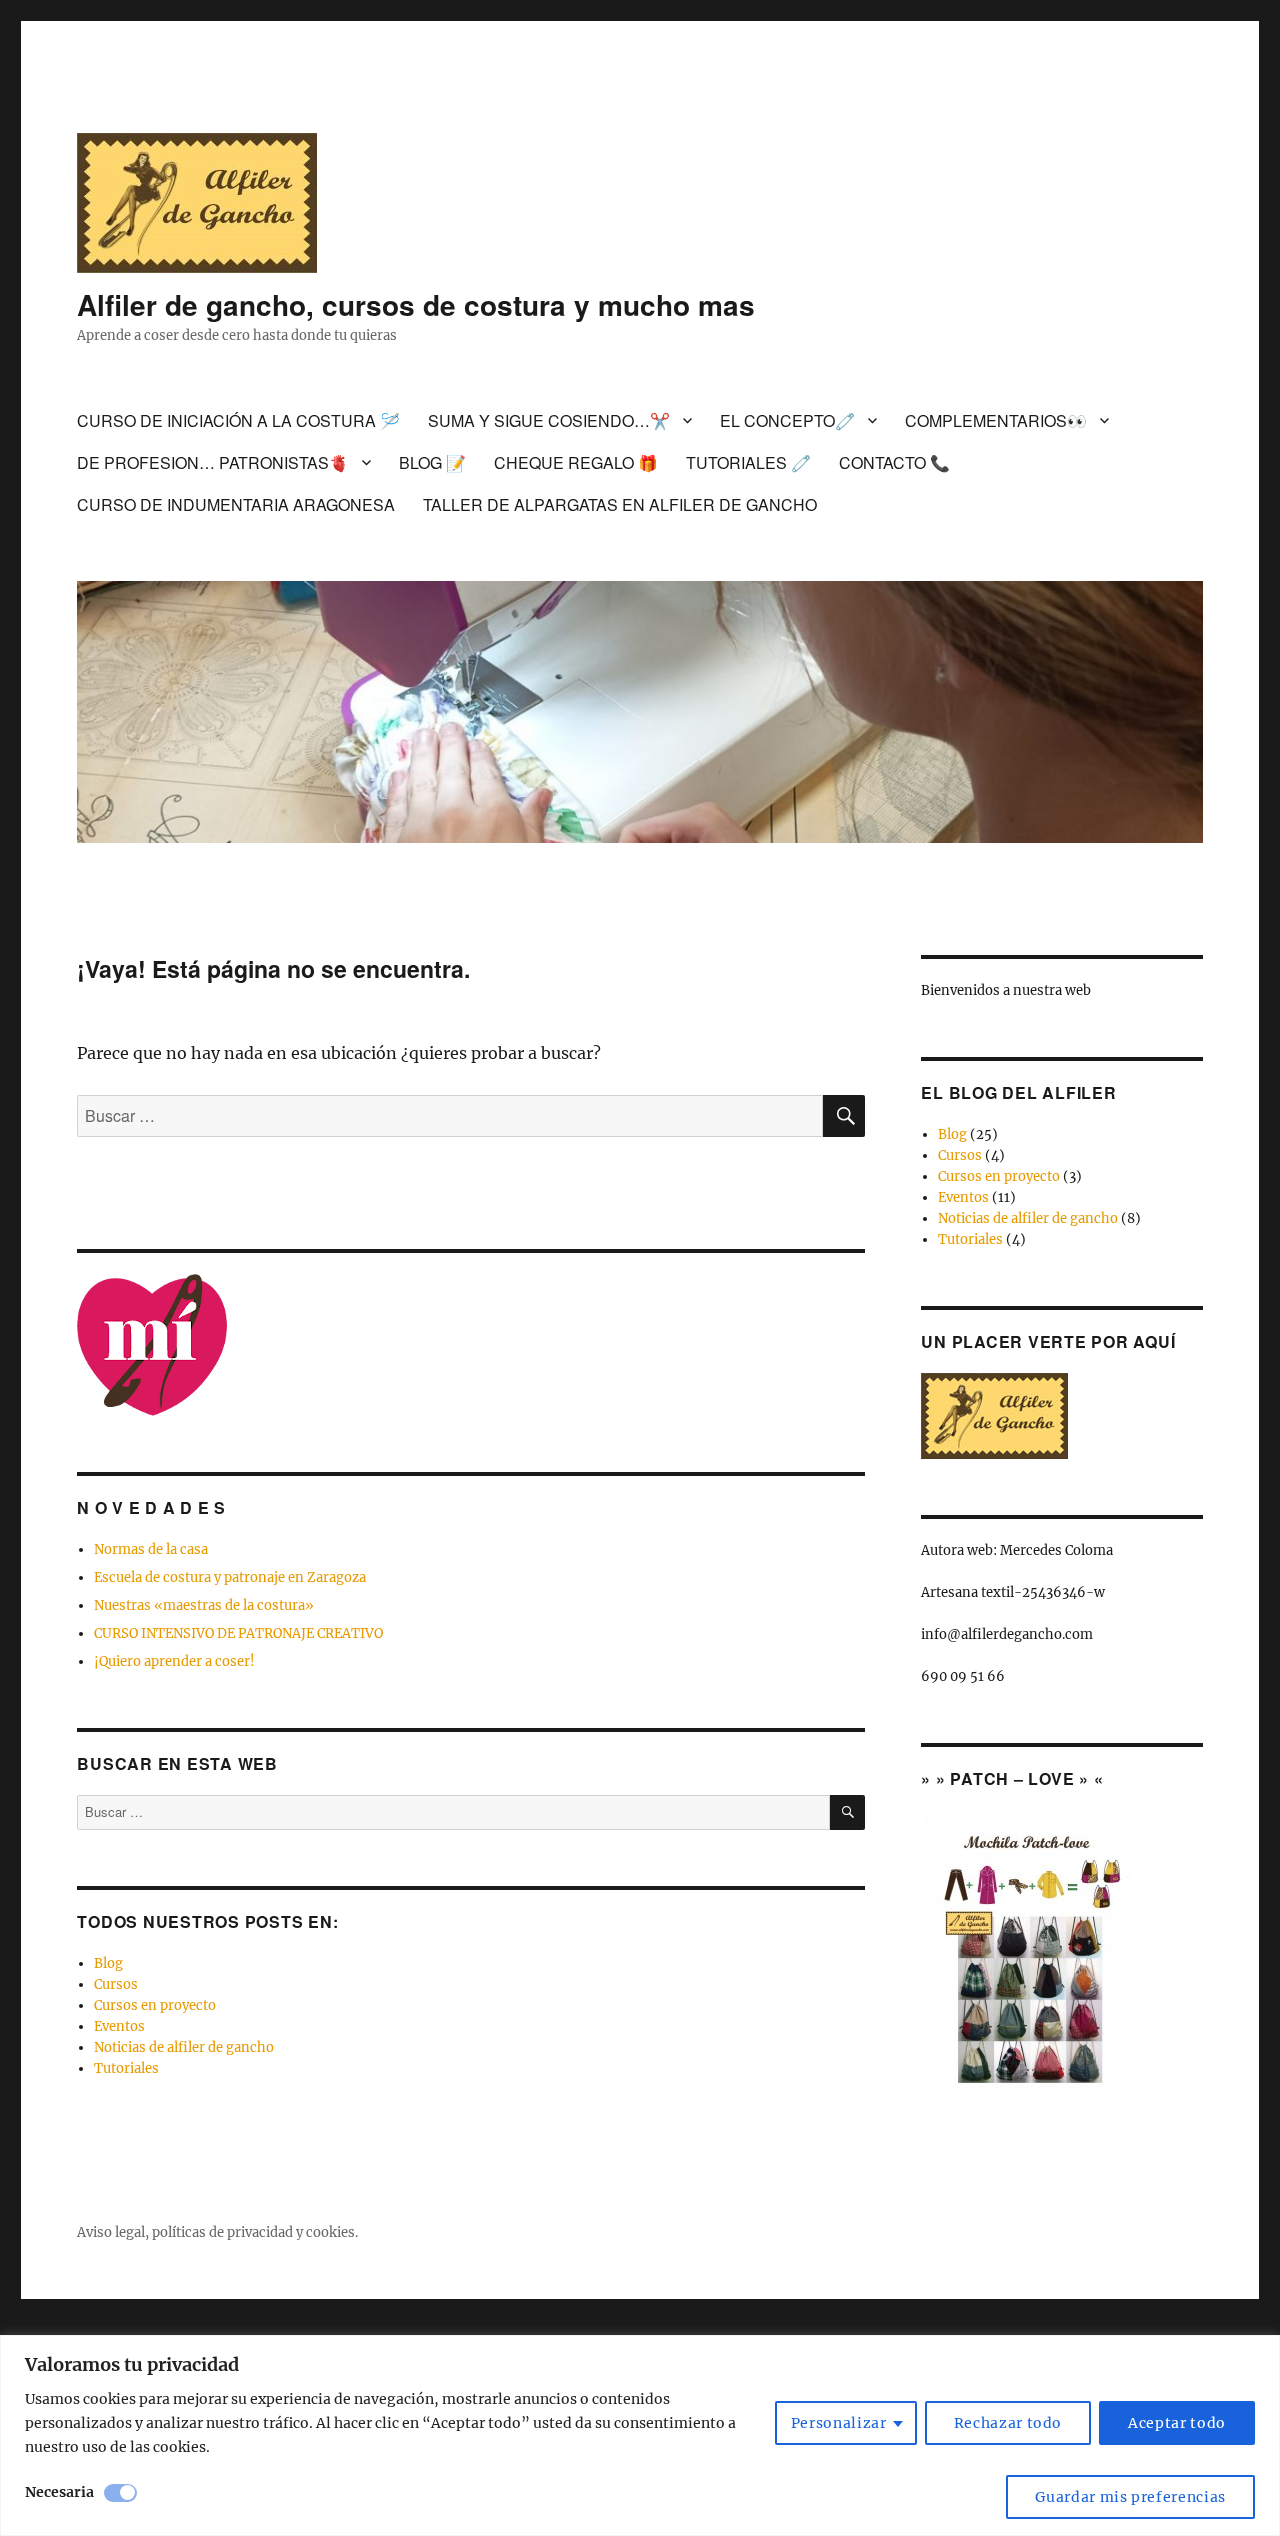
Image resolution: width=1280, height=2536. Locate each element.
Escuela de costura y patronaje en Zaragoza (230, 1577)
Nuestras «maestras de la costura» (204, 1605)
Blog (108, 1963)
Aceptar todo (1177, 2423)
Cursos (116, 1984)
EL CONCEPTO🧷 (787, 420)
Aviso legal (111, 2232)
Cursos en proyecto (155, 2005)
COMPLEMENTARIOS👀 (996, 420)
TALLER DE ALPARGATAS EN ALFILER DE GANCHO (620, 504)
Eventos (119, 2026)
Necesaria (59, 2492)
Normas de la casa (151, 1549)
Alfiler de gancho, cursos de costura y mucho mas (416, 304)
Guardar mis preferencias (1130, 2497)
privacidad (260, 2232)
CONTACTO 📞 (894, 462)
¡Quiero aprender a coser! (174, 1661)
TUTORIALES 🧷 (748, 462)
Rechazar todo (1008, 2423)
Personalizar (839, 2423)
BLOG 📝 (432, 462)
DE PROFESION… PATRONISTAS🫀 (213, 462)
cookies (330, 2232)
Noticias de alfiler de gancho (184, 2047)
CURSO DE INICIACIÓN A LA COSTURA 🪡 (238, 420)
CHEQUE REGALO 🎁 (576, 462)
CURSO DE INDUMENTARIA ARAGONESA (236, 504)
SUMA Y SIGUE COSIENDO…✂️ (549, 420)
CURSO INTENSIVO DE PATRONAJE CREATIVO (238, 1633)
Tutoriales (126, 2068)
